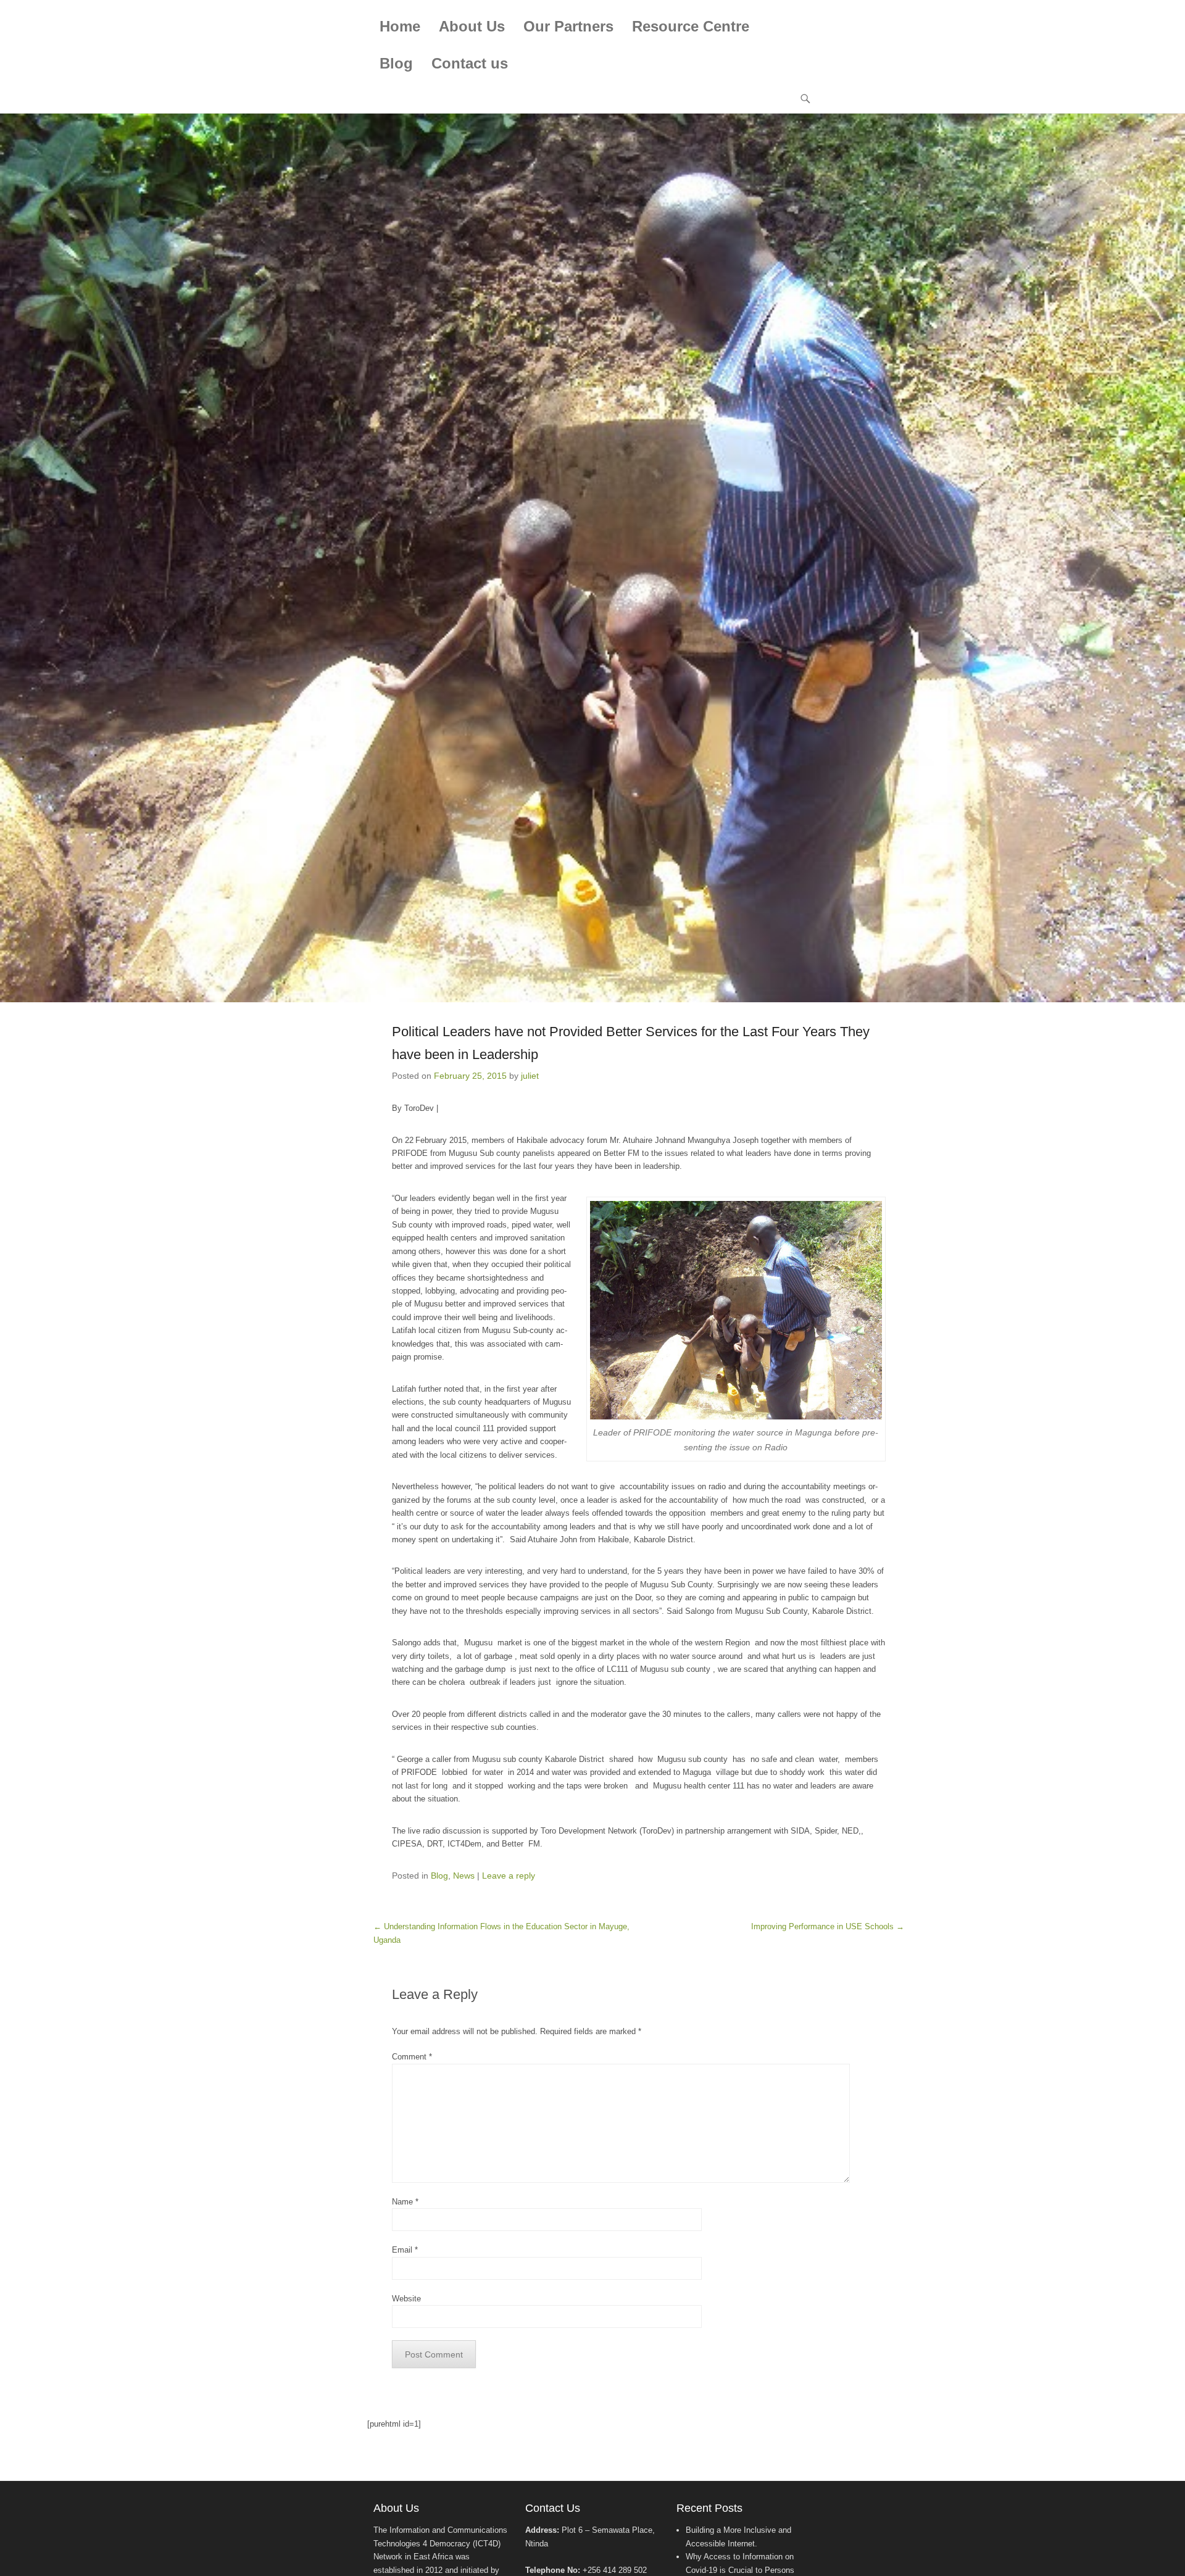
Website (406, 2299)
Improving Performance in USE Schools (828, 1926)
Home (400, 26)
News (464, 1876)
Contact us (470, 63)
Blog (396, 63)
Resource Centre (691, 26)
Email (405, 2250)
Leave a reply (509, 1876)
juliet (530, 1076)
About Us (472, 26)
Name (405, 2202)
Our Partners (568, 26)
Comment (412, 2057)
